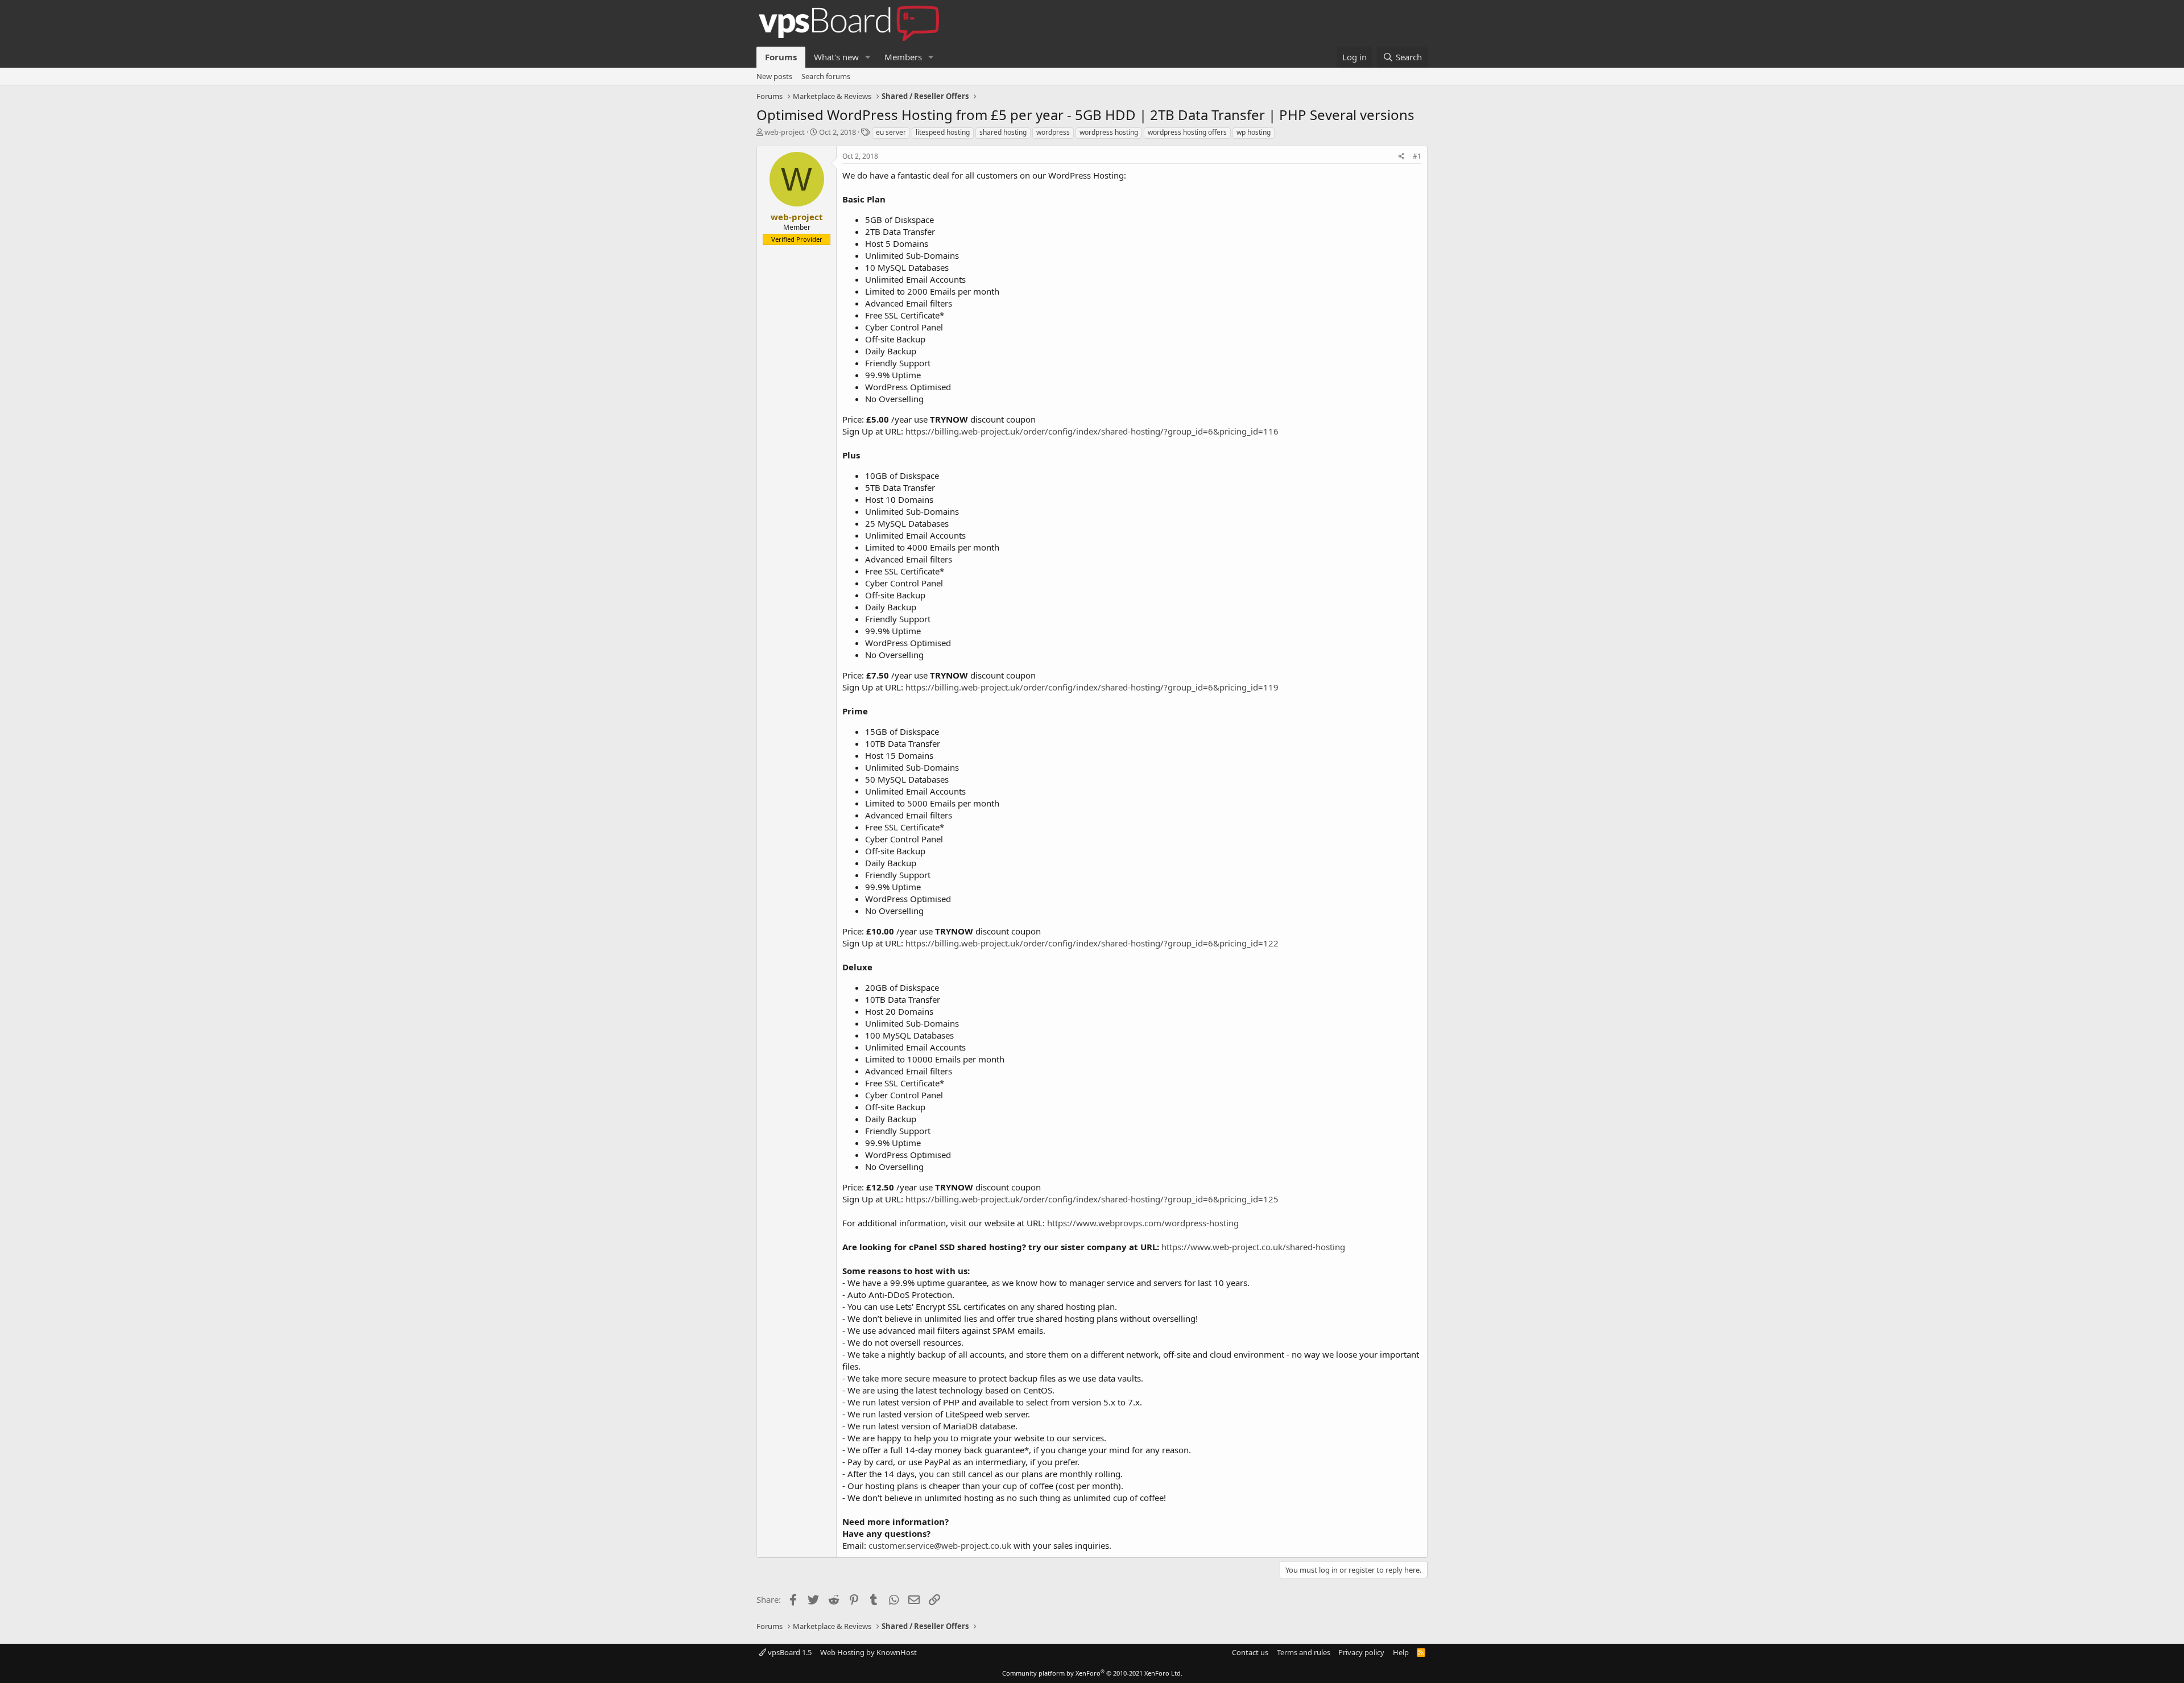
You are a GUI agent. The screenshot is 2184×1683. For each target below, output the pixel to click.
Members (903, 57)
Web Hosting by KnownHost (868, 1652)
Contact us (1250, 1652)
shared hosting (1003, 132)
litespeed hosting (943, 132)
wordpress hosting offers (1187, 132)
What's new (836, 57)
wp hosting (1254, 132)
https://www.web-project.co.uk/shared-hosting (1253, 1247)
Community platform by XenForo (1092, 1673)
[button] (868, 57)
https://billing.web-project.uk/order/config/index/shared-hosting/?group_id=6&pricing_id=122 (1092, 943)
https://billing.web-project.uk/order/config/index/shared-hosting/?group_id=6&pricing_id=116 (1092, 431)
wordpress (1053, 132)
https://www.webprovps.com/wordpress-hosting (1143, 1223)
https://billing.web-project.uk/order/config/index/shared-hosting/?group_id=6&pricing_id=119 (1092, 687)
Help (1401, 1652)
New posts (774, 76)
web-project (785, 132)
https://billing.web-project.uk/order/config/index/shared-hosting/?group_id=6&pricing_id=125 (1092, 1199)
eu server (891, 132)
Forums (781, 57)
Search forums (826, 76)
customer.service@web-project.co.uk (940, 1545)
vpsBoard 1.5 (789, 1652)
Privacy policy (1361, 1652)
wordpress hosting (1109, 132)
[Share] (1402, 157)
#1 (1417, 156)
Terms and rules (1304, 1652)
